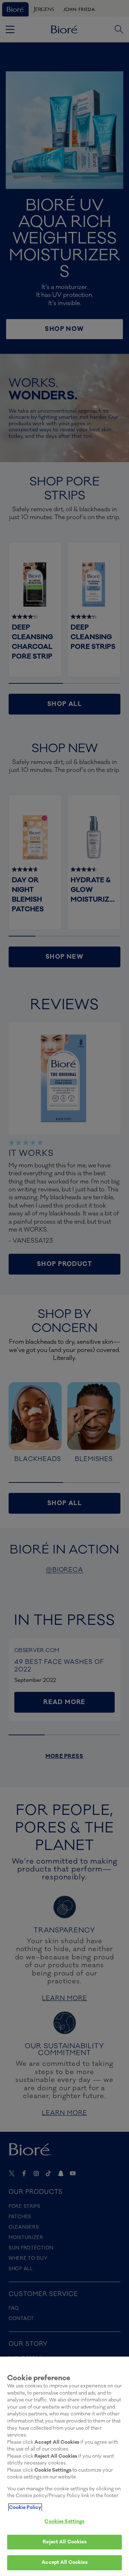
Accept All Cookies (64, 2562)
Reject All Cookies (64, 2542)
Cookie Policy (25, 2508)
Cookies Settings (64, 2522)
